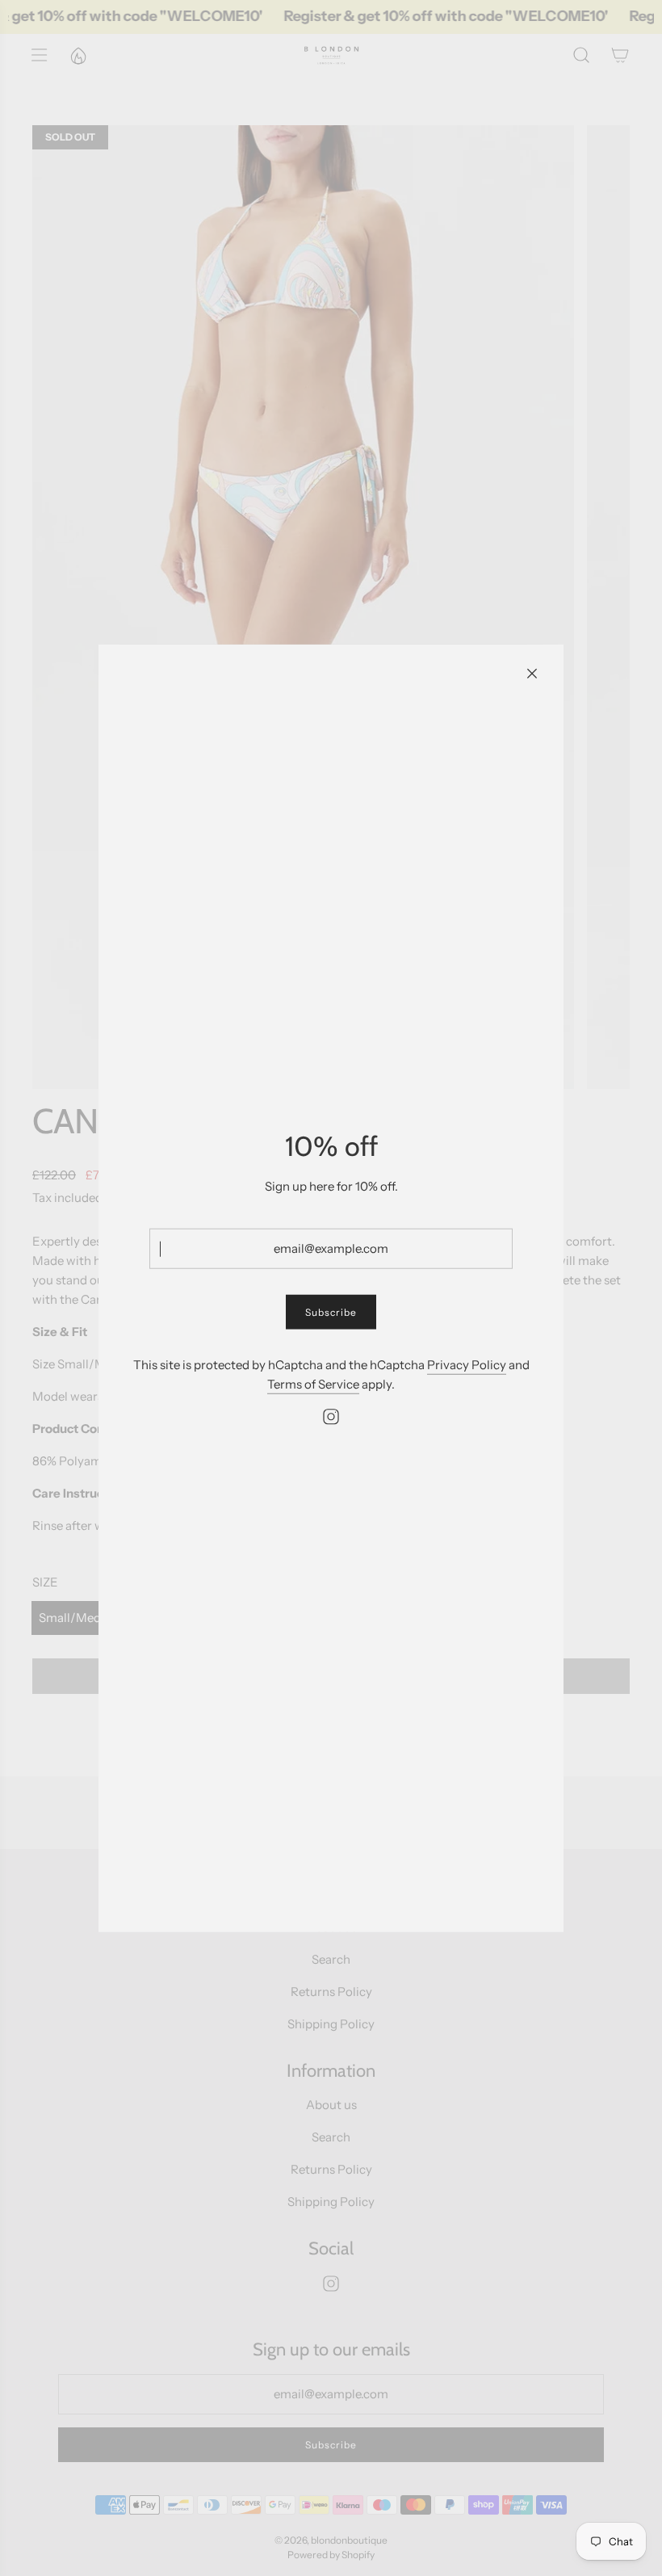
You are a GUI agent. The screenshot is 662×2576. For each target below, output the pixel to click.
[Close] (532, 673)
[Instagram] (331, 1417)
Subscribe (331, 1312)
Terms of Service (313, 1384)
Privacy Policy (467, 1365)
